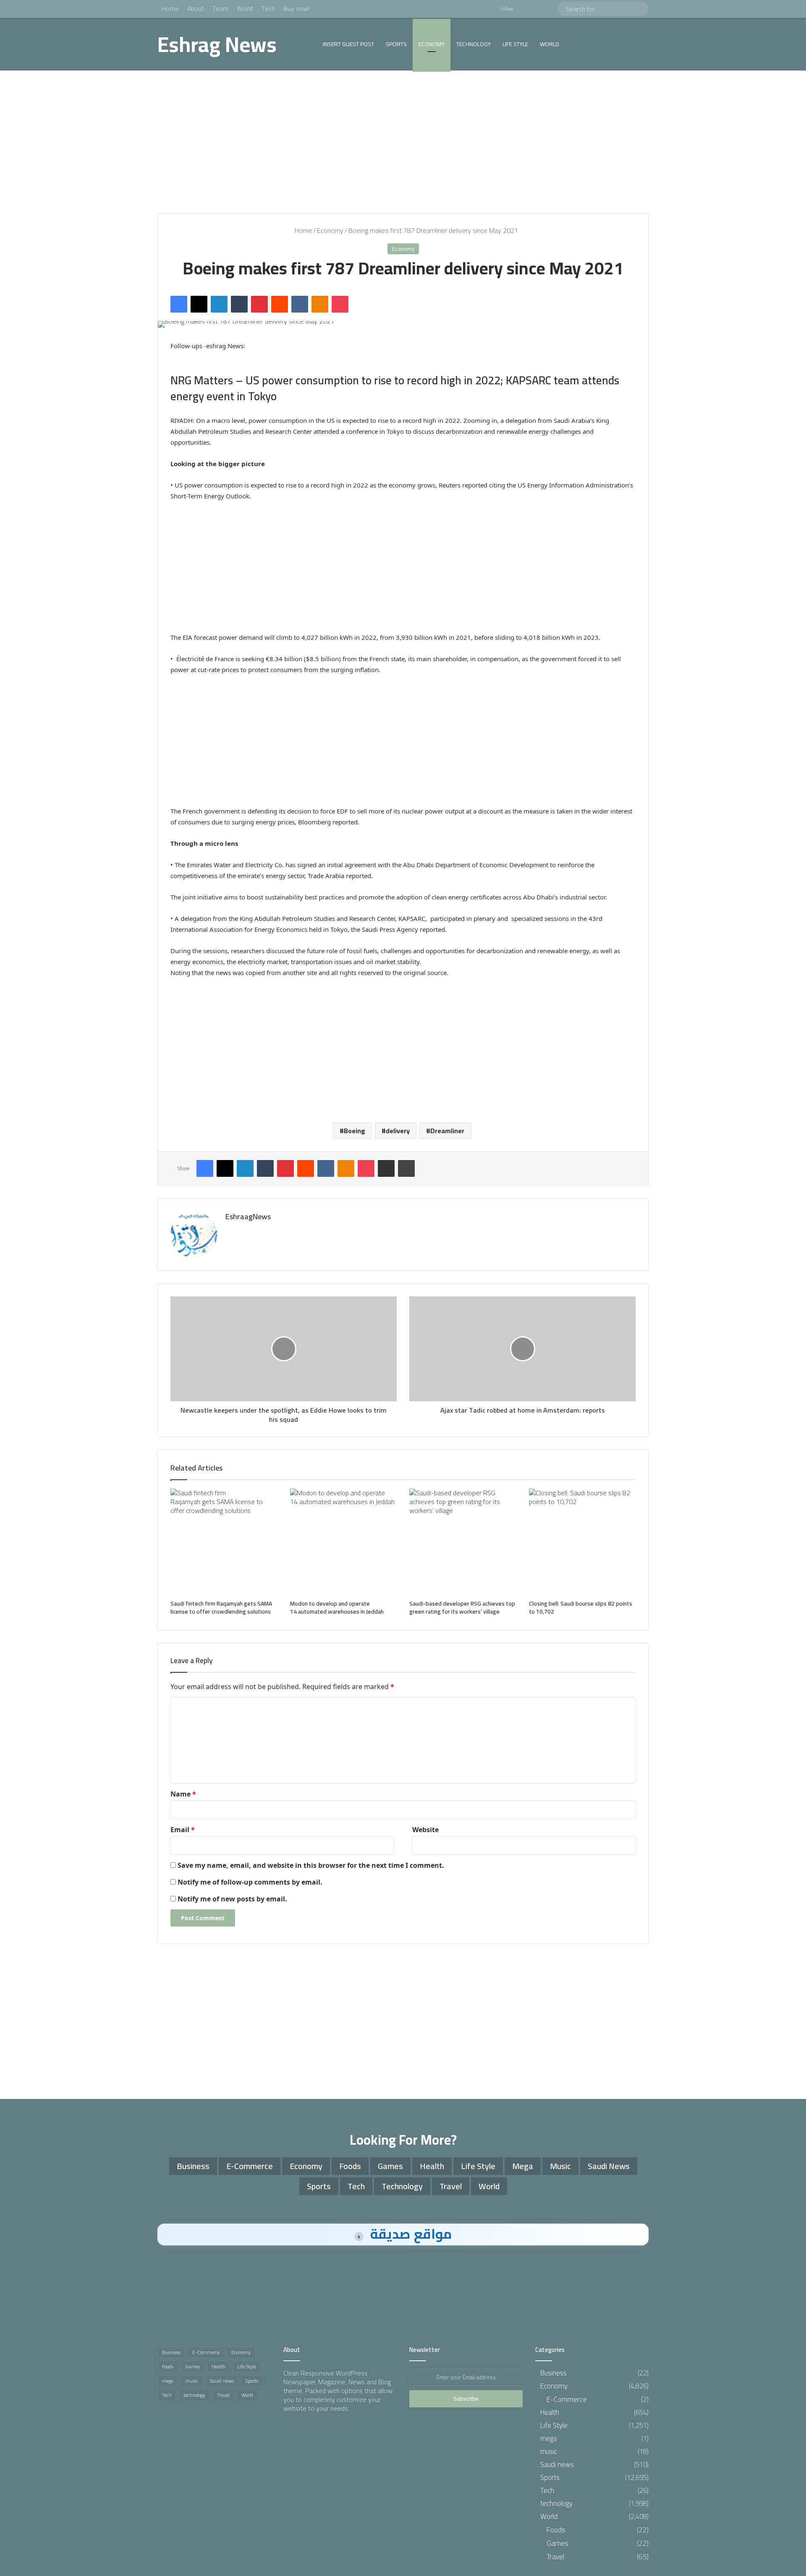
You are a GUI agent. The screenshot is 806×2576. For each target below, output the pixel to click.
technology (474, 44)
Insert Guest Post (348, 44)
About (196, 8)
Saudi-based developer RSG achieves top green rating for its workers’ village (462, 1607)
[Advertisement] (403, 142)
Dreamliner (447, 1131)
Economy (432, 44)
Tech (268, 8)
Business (193, 2166)
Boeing (355, 1131)
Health (432, 2166)
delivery (398, 1131)
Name (183, 1794)
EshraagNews (248, 1216)
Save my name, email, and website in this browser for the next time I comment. (311, 1865)
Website (425, 1830)
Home (170, 8)
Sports (396, 44)
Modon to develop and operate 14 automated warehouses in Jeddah (338, 1607)
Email (183, 1830)
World (245, 8)
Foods (350, 2166)
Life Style (515, 44)
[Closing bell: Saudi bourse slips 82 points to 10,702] (582, 1542)
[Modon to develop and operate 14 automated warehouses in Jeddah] (344, 1542)
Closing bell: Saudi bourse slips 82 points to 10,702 (581, 1607)
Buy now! (296, 8)
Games (390, 2166)
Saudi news (609, 2166)
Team (220, 8)
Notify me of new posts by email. (232, 1899)
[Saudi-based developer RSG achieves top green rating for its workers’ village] (463, 1542)
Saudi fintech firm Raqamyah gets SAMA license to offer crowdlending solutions (222, 1607)
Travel (451, 2186)
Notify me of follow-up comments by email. (250, 1882)
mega (523, 2166)
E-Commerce (250, 2166)
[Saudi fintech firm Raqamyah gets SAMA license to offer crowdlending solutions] (224, 1542)
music (560, 2166)
